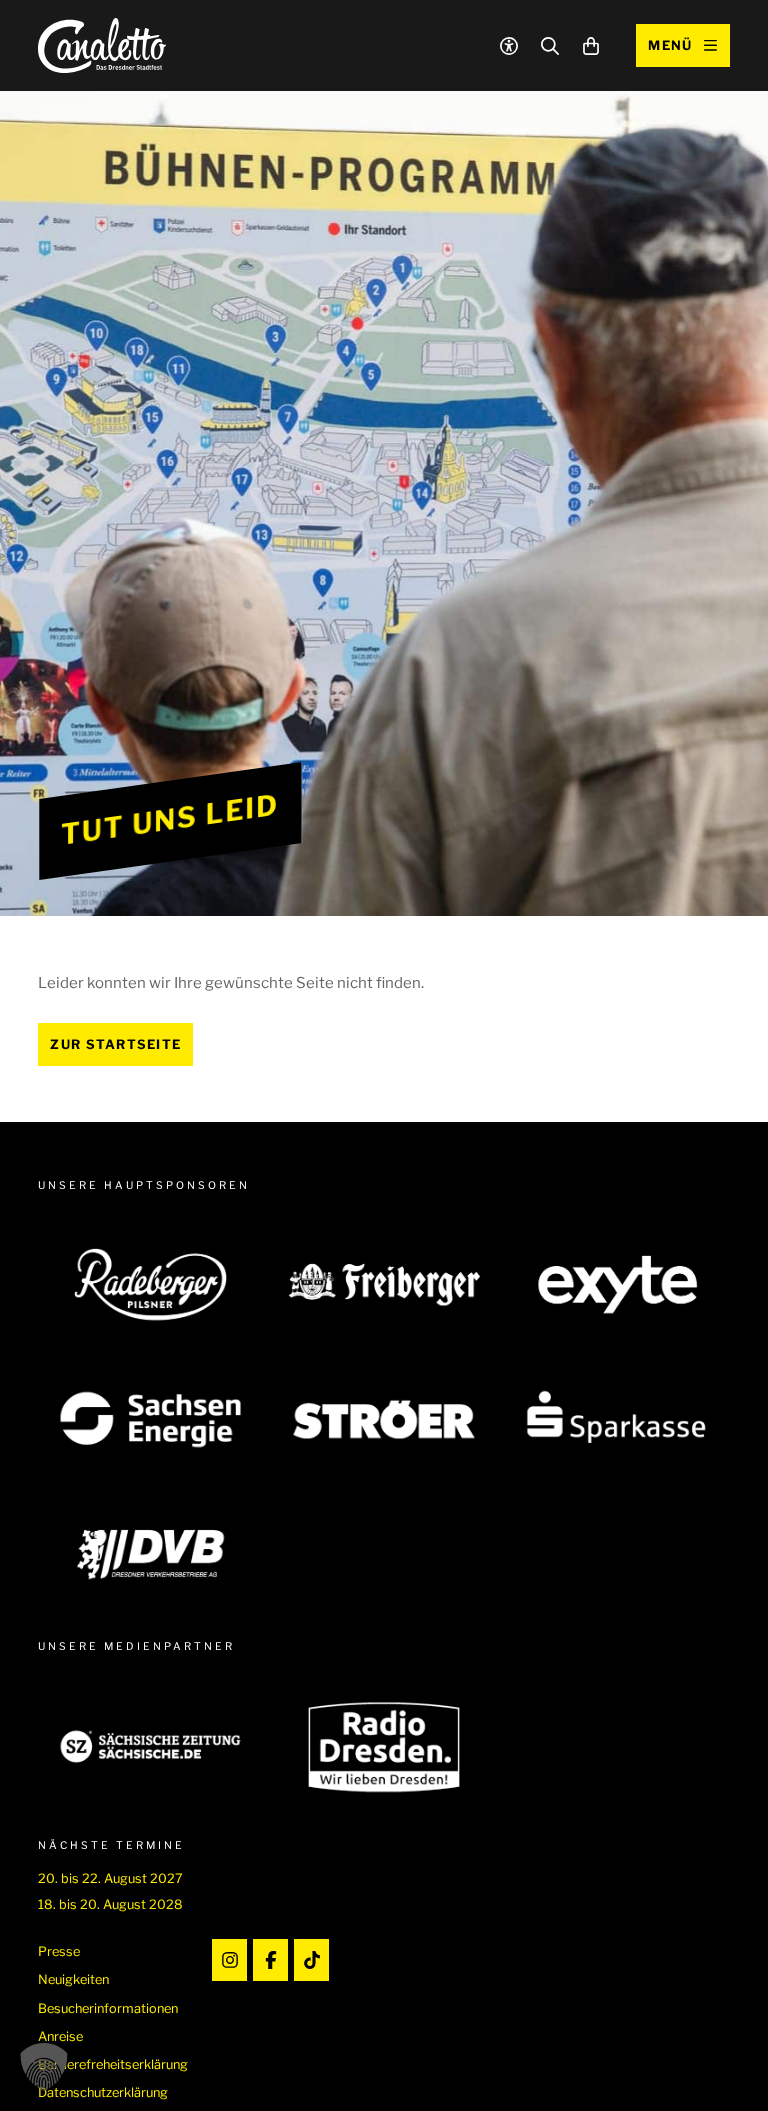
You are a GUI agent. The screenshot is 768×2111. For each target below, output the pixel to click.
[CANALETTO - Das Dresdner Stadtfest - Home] (102, 45)
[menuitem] (113, 1951)
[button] (44, 2067)
